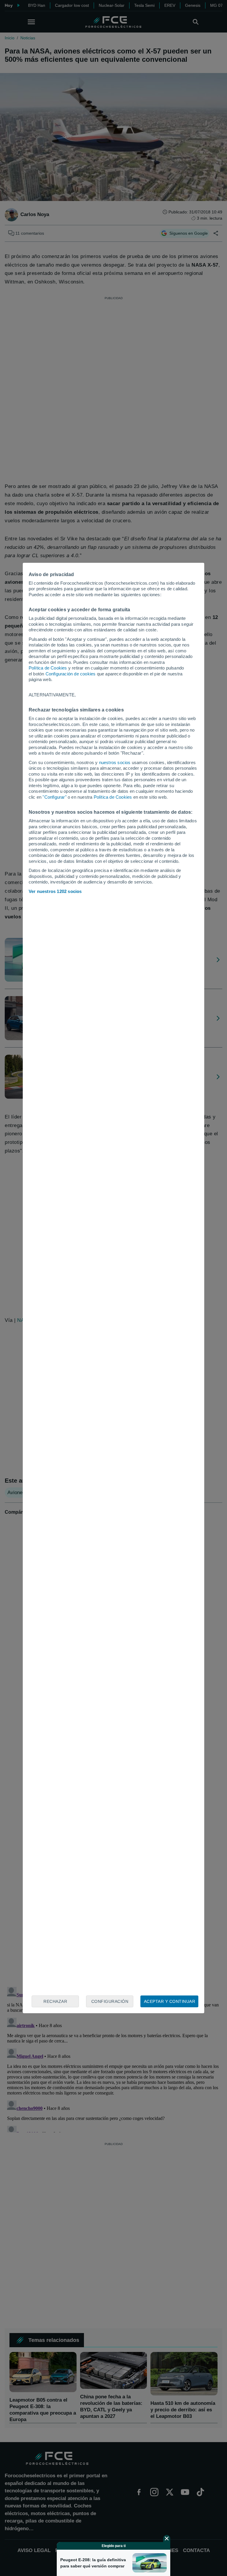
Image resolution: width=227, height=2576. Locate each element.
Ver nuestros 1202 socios (55, 891)
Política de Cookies (48, 668)
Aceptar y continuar (170, 2001)
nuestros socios (115, 762)
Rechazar (55, 2001)
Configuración (110, 2001)
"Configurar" (54, 797)
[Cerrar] (167, 2538)
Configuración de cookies (71, 674)
